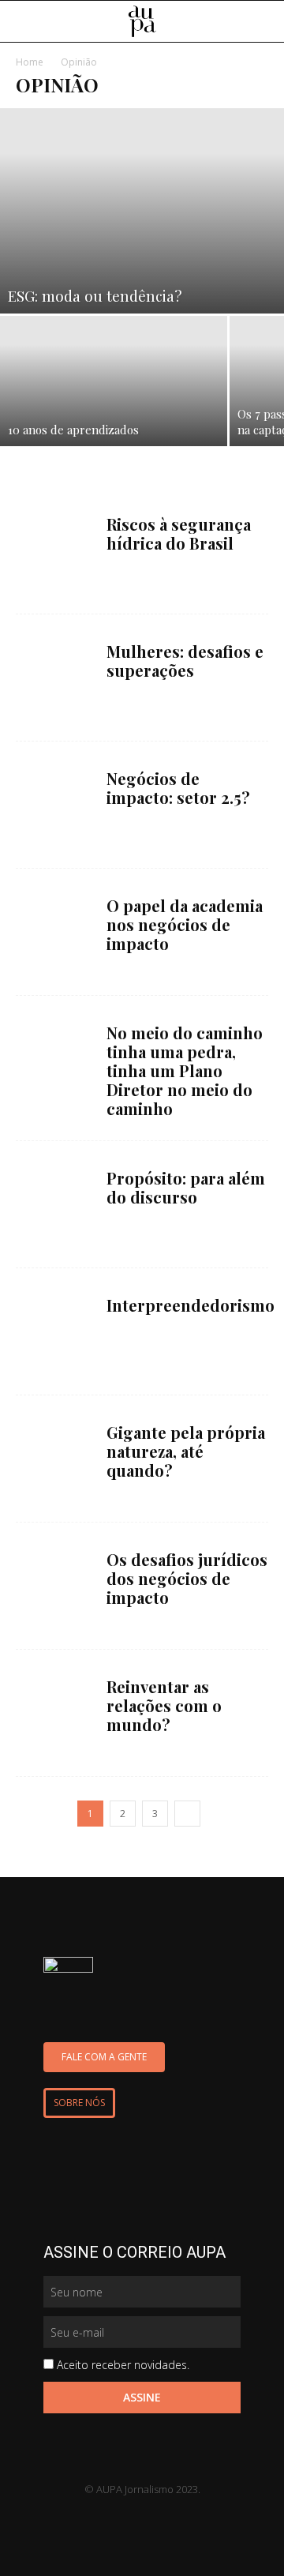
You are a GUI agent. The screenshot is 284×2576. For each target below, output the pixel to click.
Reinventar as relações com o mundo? (164, 1705)
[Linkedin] (96, 2516)
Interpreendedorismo (191, 1305)
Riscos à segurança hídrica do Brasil (179, 533)
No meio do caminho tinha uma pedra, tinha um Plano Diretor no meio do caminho (185, 1070)
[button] (262, 22)
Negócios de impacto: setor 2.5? (178, 788)
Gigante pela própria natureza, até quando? (186, 1451)
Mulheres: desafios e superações (185, 661)
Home (30, 62)
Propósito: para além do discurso (186, 1187)
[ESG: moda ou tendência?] (142, 211)
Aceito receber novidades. (123, 2365)
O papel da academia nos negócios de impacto (185, 924)
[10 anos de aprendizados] (114, 381)
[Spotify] (188, 2516)
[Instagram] (157, 2516)
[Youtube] (127, 2516)
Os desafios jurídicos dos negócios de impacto (187, 1578)
